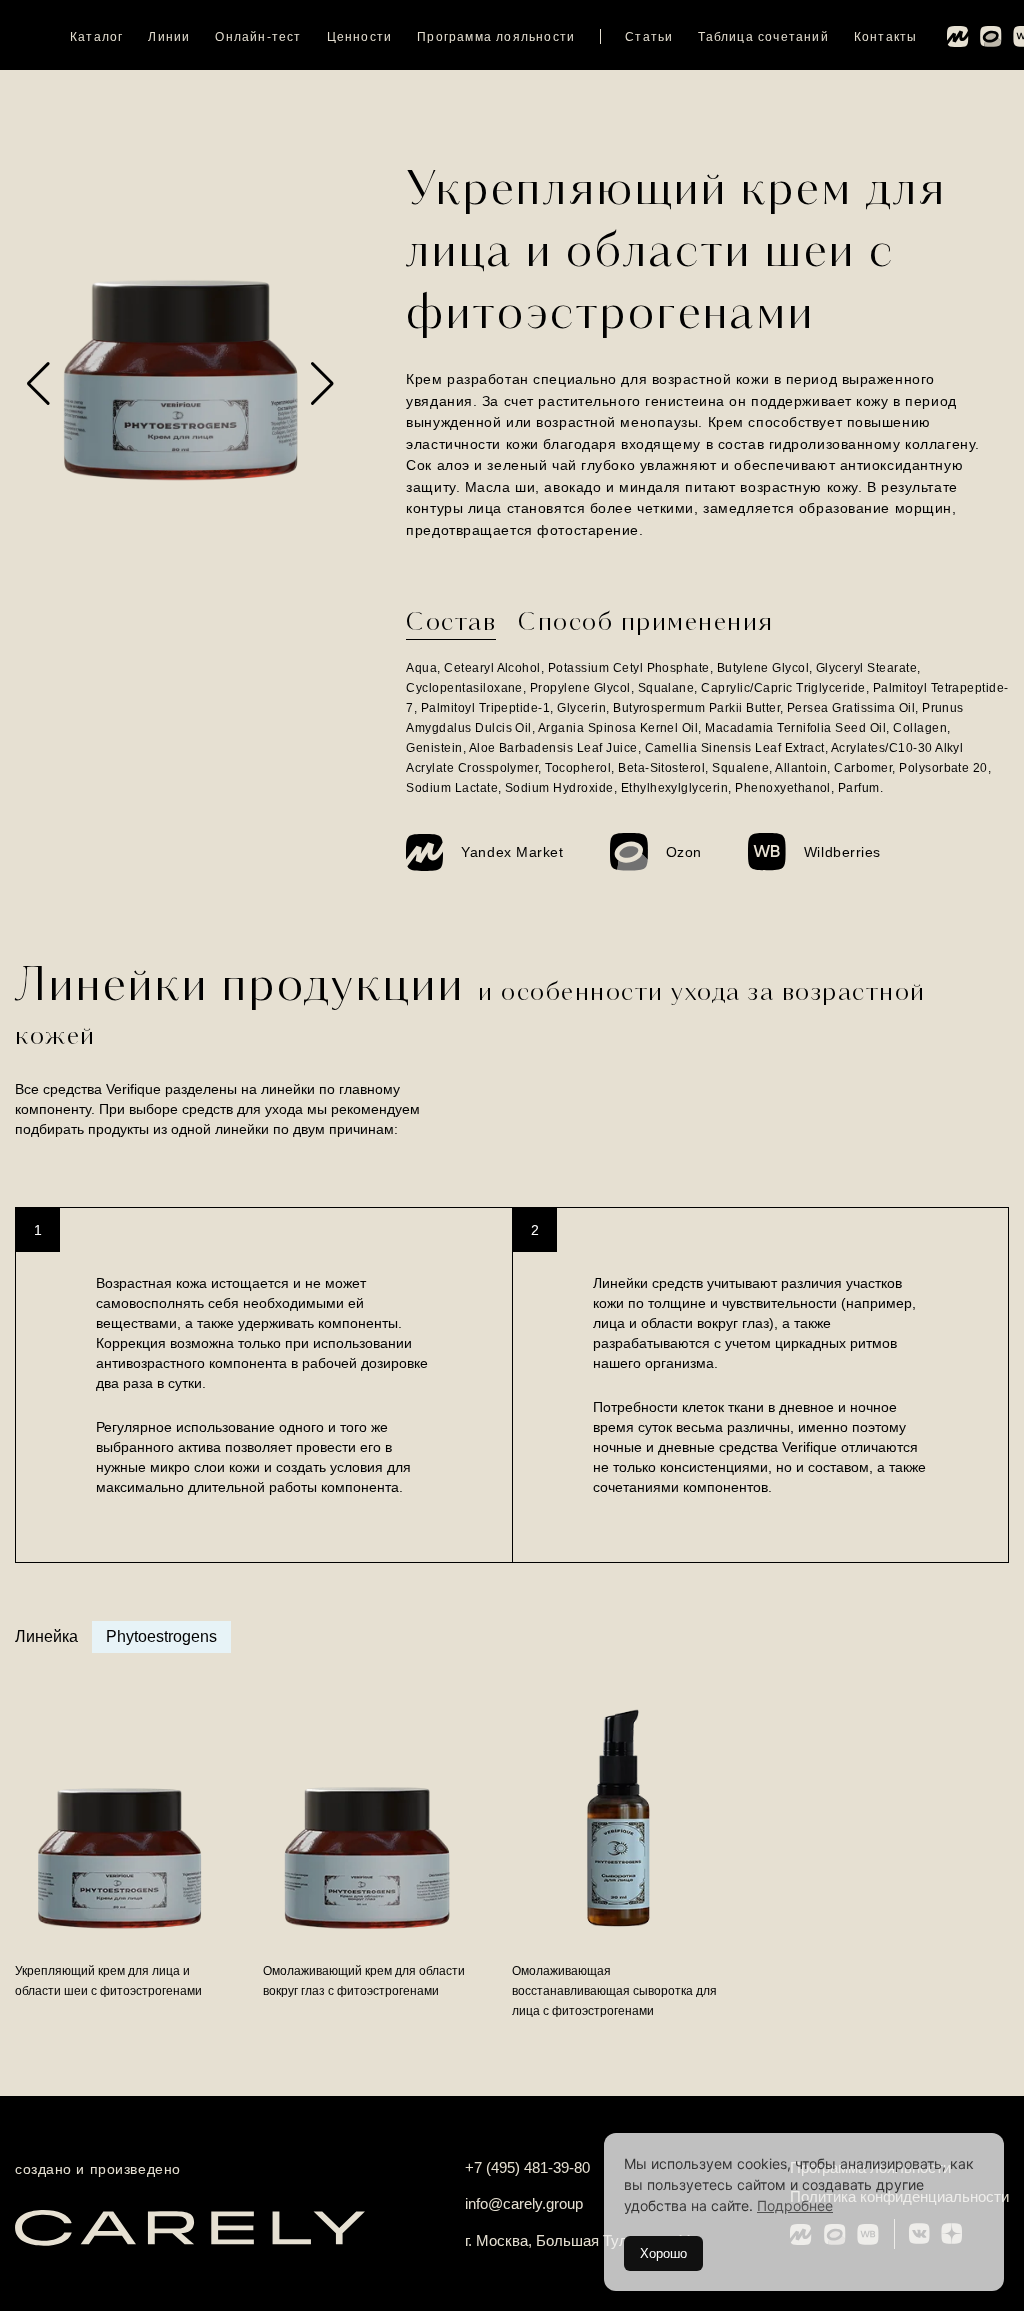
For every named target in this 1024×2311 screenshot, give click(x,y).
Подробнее (795, 2205)
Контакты (886, 37)
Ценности (360, 37)
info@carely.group (524, 2203)
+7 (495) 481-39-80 (527, 2167)
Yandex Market (512, 852)
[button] (38, 384)
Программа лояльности (496, 37)
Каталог (96, 37)
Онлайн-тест (258, 37)
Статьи (649, 37)
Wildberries (842, 852)
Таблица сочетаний (763, 37)
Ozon (684, 852)
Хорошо (663, 2253)
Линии (169, 37)
